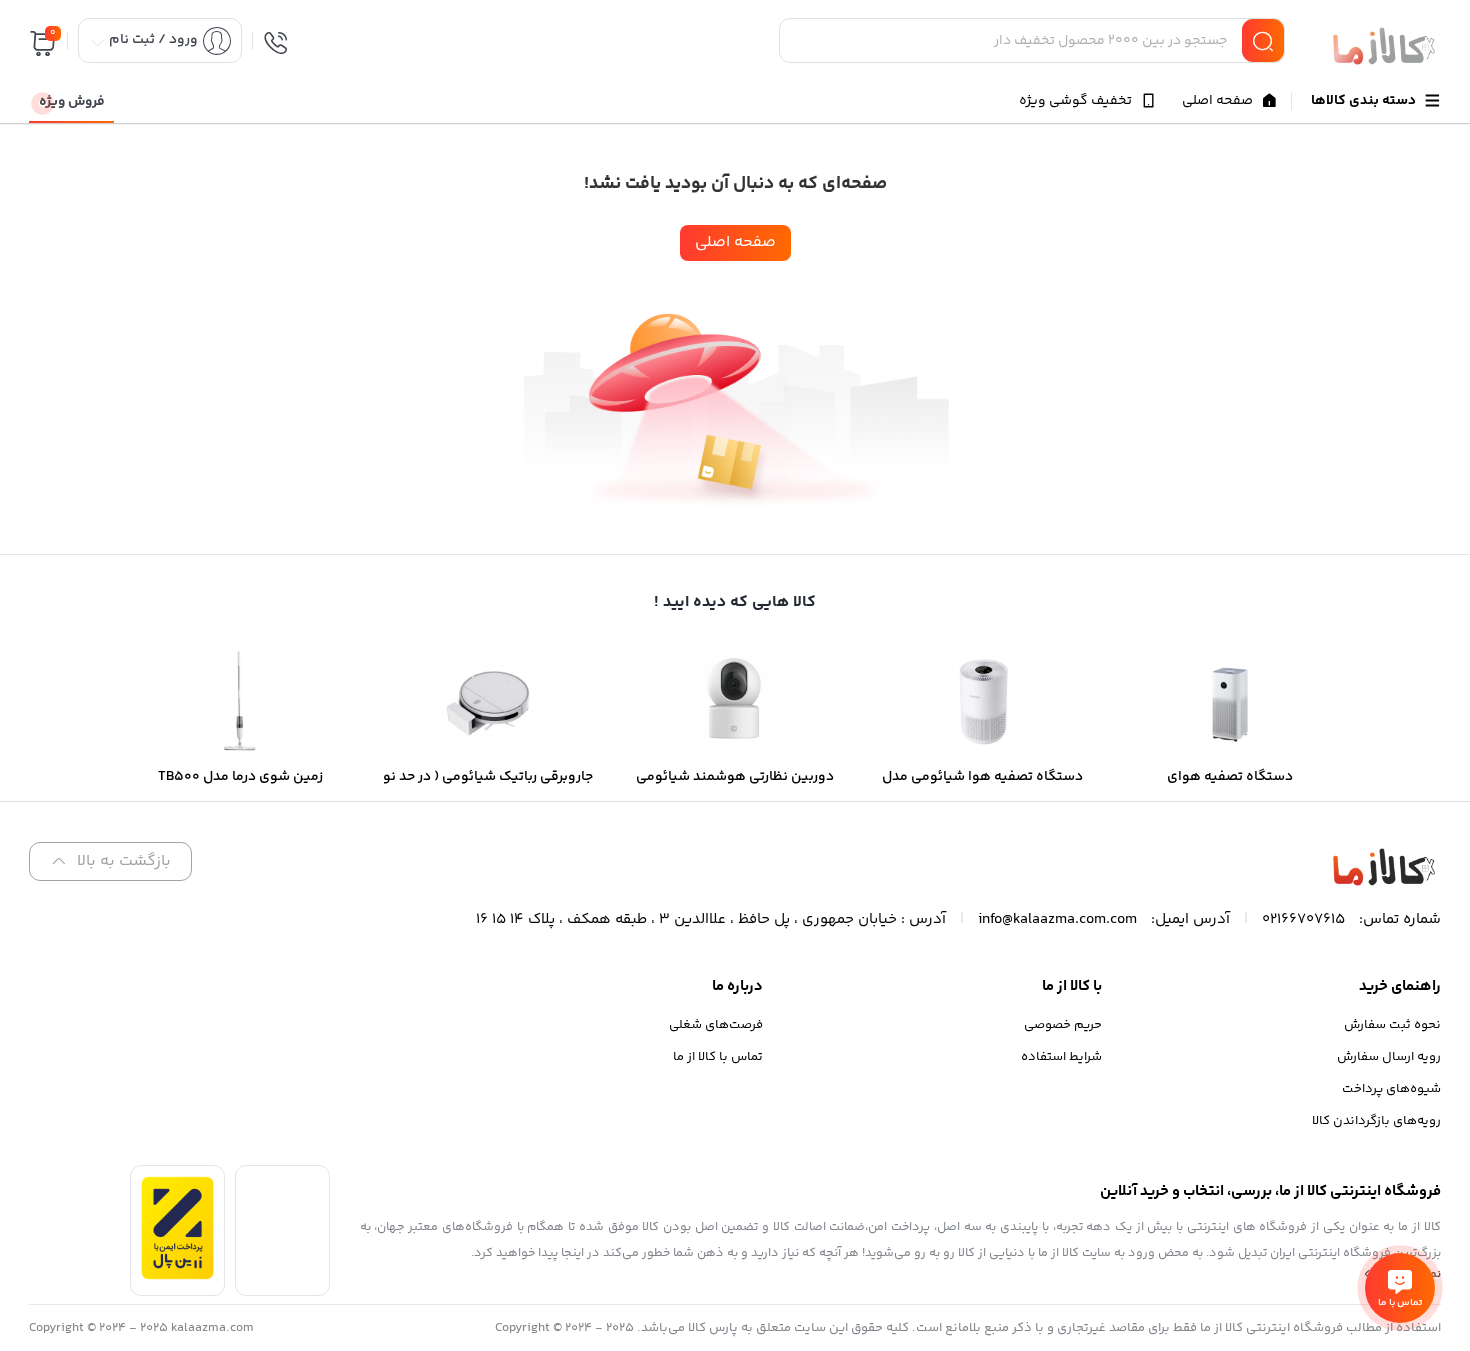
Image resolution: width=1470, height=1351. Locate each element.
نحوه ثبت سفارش (1392, 1025)
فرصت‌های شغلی (716, 1025)
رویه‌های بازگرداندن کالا (1376, 1121)
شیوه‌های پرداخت (1391, 1089)
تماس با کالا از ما (718, 1057)
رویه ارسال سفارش (1389, 1057)
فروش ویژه (72, 102)
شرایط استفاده (1061, 1057)
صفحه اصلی (735, 242)
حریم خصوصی (1063, 1025)
